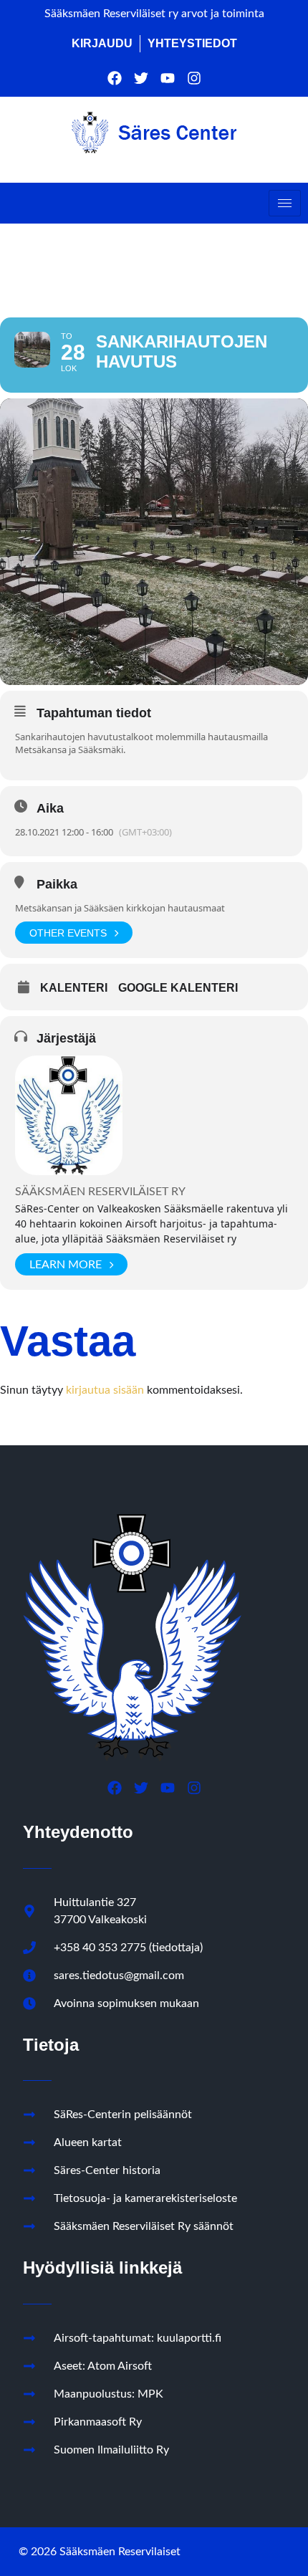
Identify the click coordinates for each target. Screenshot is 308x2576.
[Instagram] (194, 78)
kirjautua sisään (105, 1390)
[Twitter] (141, 78)
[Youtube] (168, 78)
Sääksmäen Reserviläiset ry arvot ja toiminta (154, 14)
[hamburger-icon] (285, 203)
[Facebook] (115, 78)
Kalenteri (74, 988)
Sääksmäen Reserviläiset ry (100, 1192)
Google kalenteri (178, 988)
